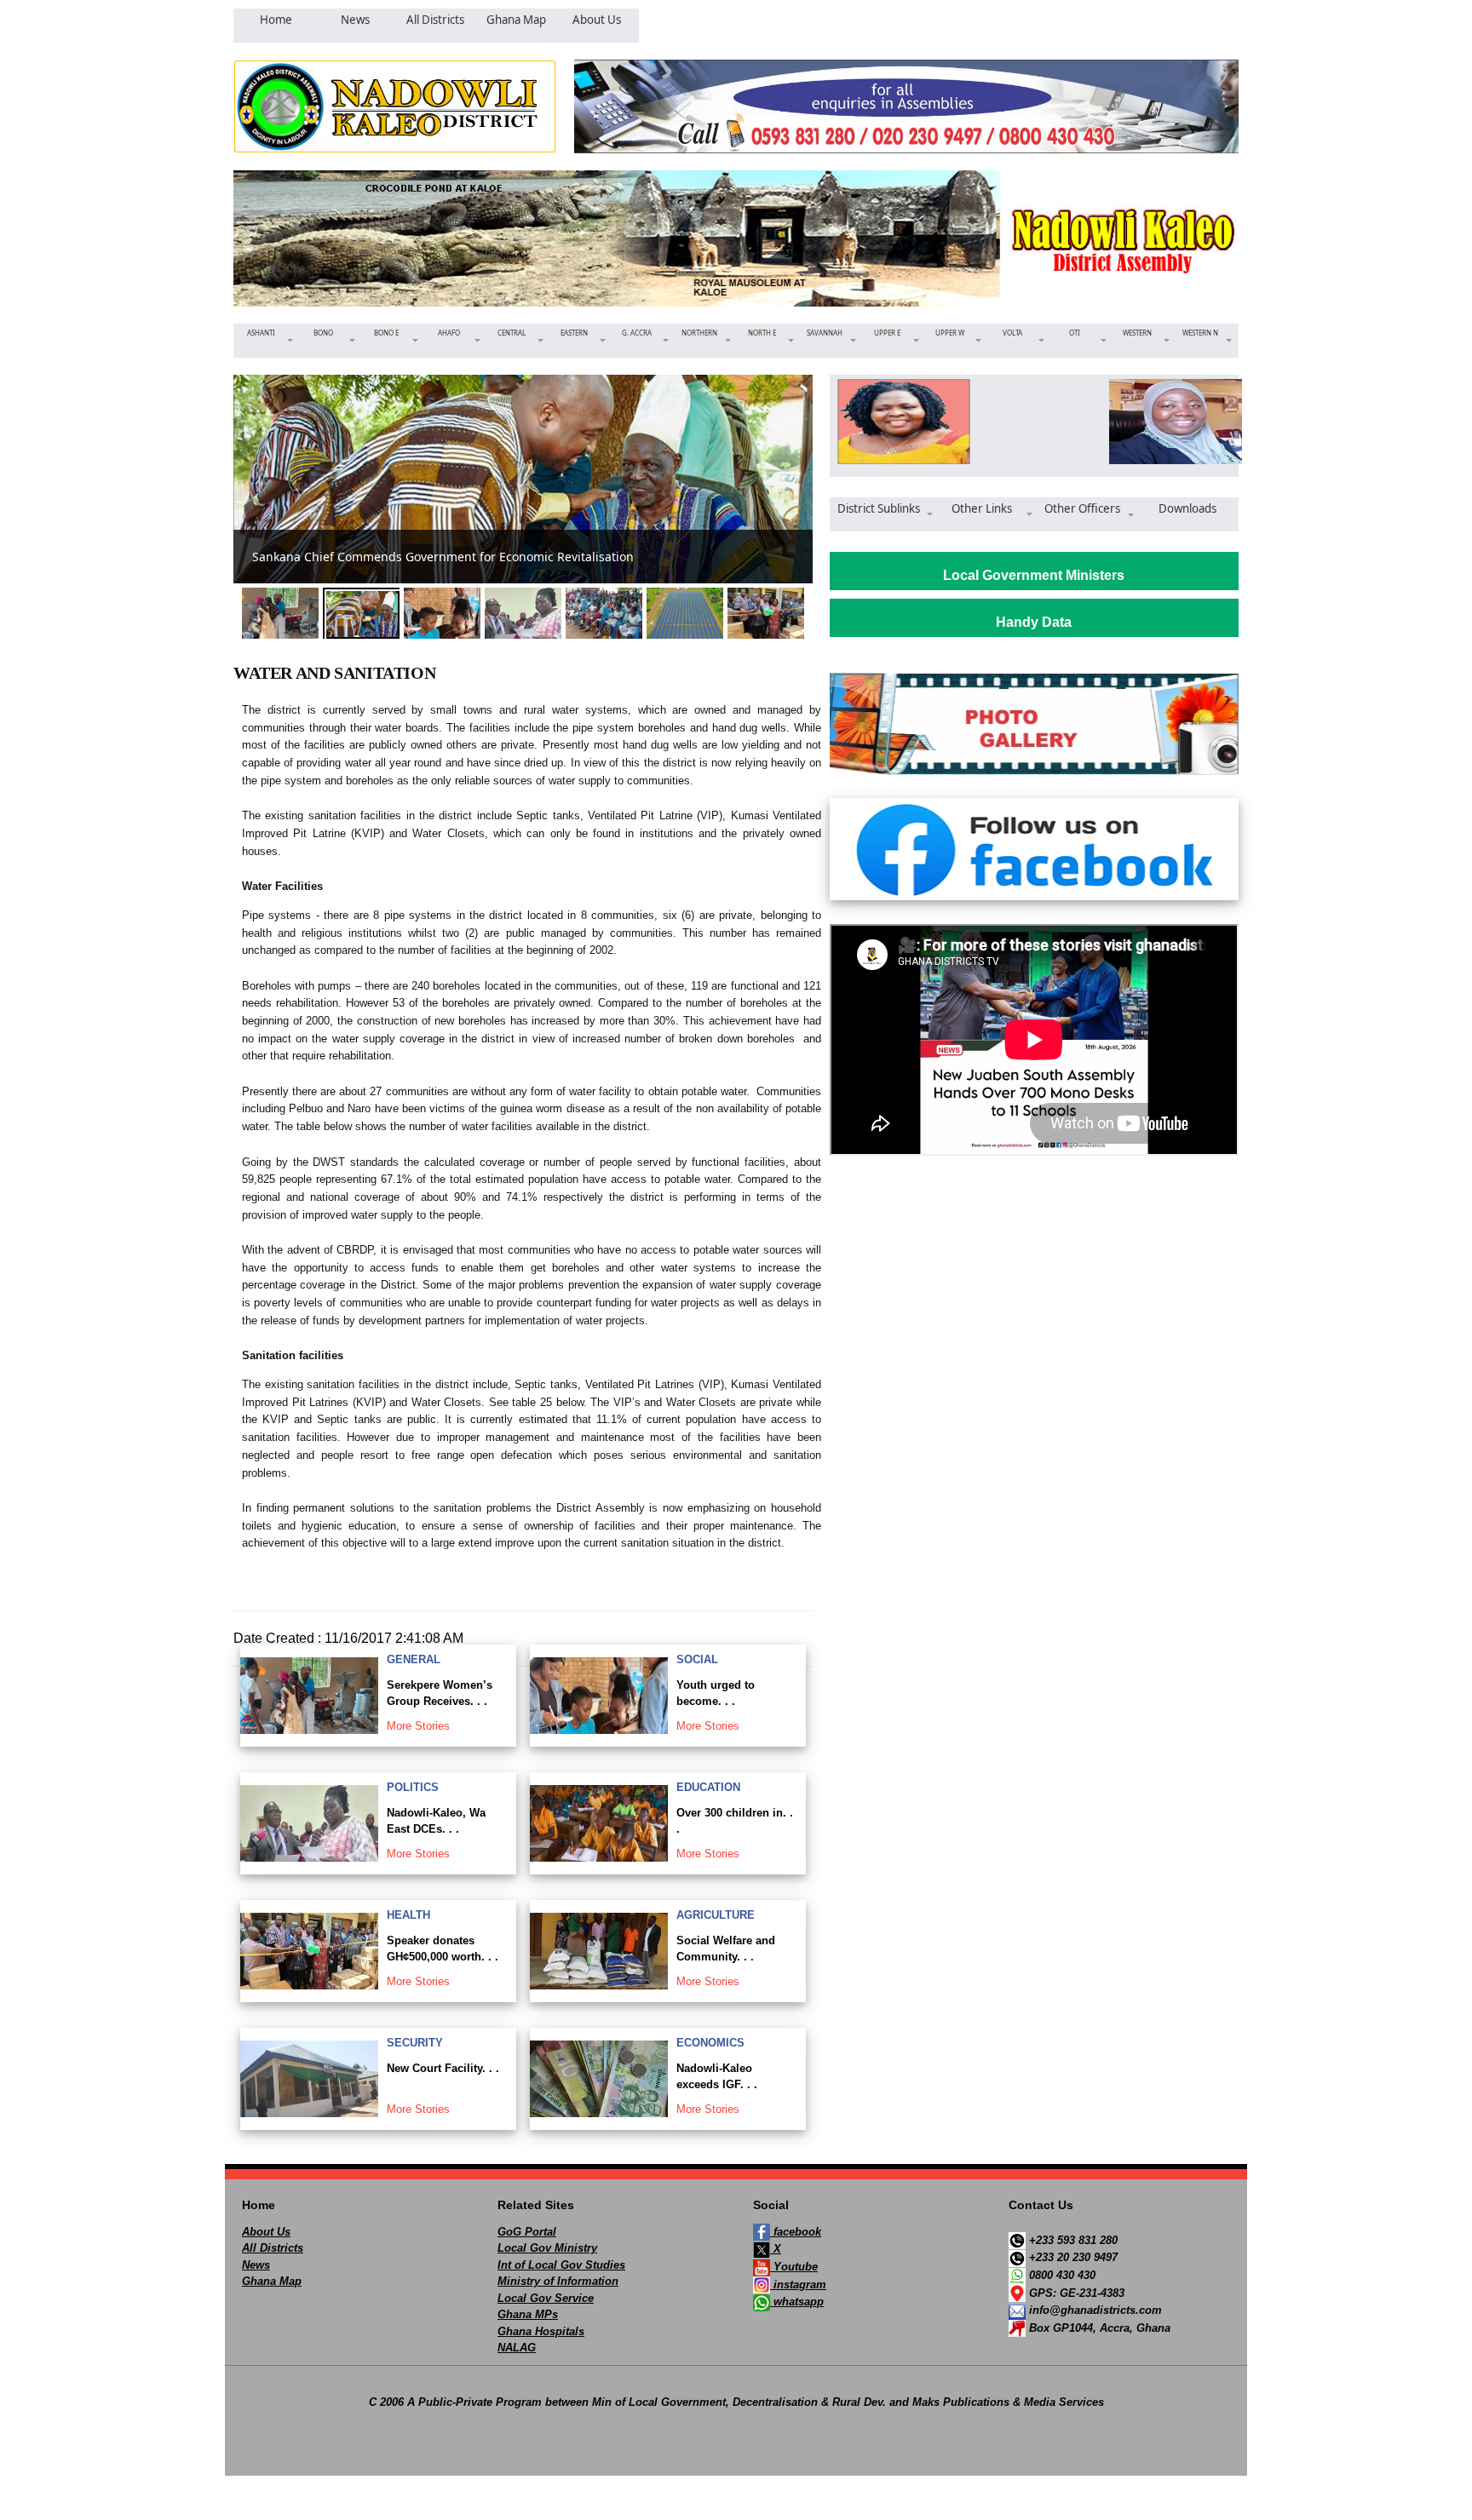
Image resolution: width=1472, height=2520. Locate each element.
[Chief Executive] (898, 422)
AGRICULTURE (716, 1915)
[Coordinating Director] (1170, 422)
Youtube (794, 2267)
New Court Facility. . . (443, 2068)
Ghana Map (272, 2281)
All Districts (273, 2248)
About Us (266, 2232)
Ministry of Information (558, 2281)
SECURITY (415, 2043)
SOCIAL (697, 1659)
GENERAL (414, 1659)
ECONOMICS (710, 2043)
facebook (796, 2232)
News (256, 2265)
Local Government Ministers (1034, 575)
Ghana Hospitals (541, 2331)
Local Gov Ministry (547, 2248)
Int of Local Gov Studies (561, 2265)
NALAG (517, 2348)
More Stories (418, 1726)
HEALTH (408, 1915)
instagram (798, 2285)
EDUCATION (708, 1787)
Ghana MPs (528, 2314)
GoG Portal (527, 2232)
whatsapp (797, 2302)
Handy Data (1034, 622)
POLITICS (413, 1787)
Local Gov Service (546, 2298)
